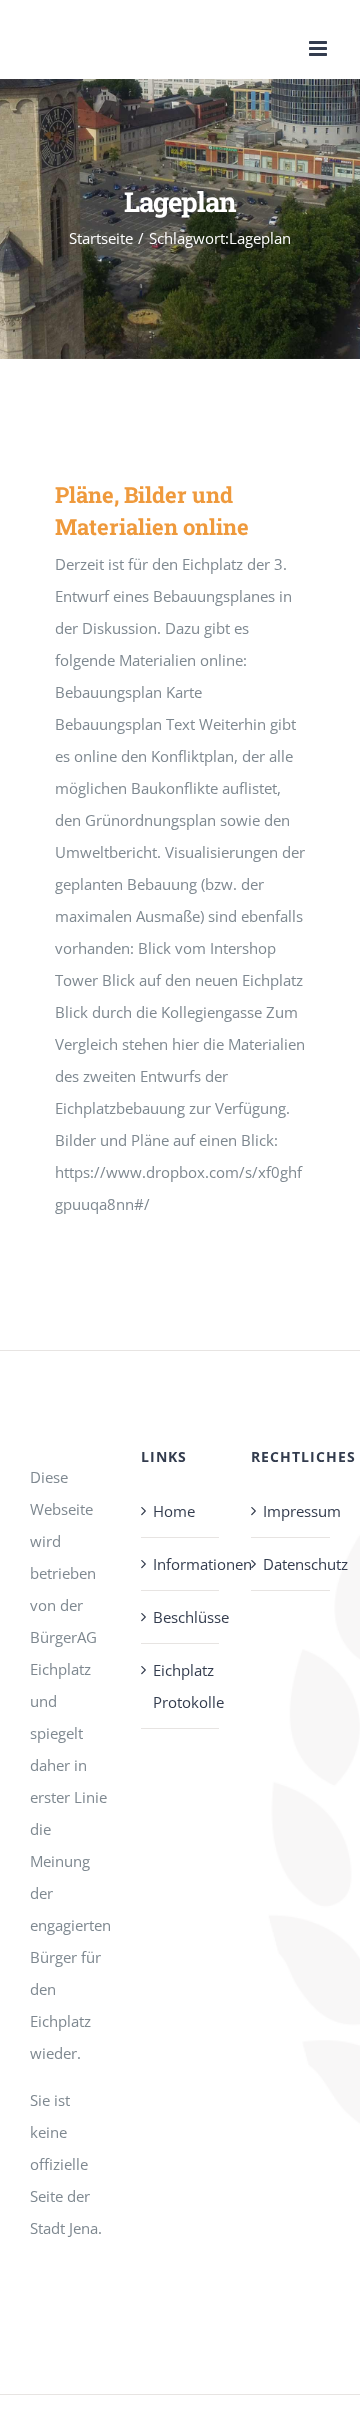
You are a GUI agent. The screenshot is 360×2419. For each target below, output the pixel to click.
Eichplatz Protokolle (181, 1686)
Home (174, 1511)
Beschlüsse (181, 1617)
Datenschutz (291, 1564)
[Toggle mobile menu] (319, 48)
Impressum (291, 1511)
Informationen (181, 1564)
